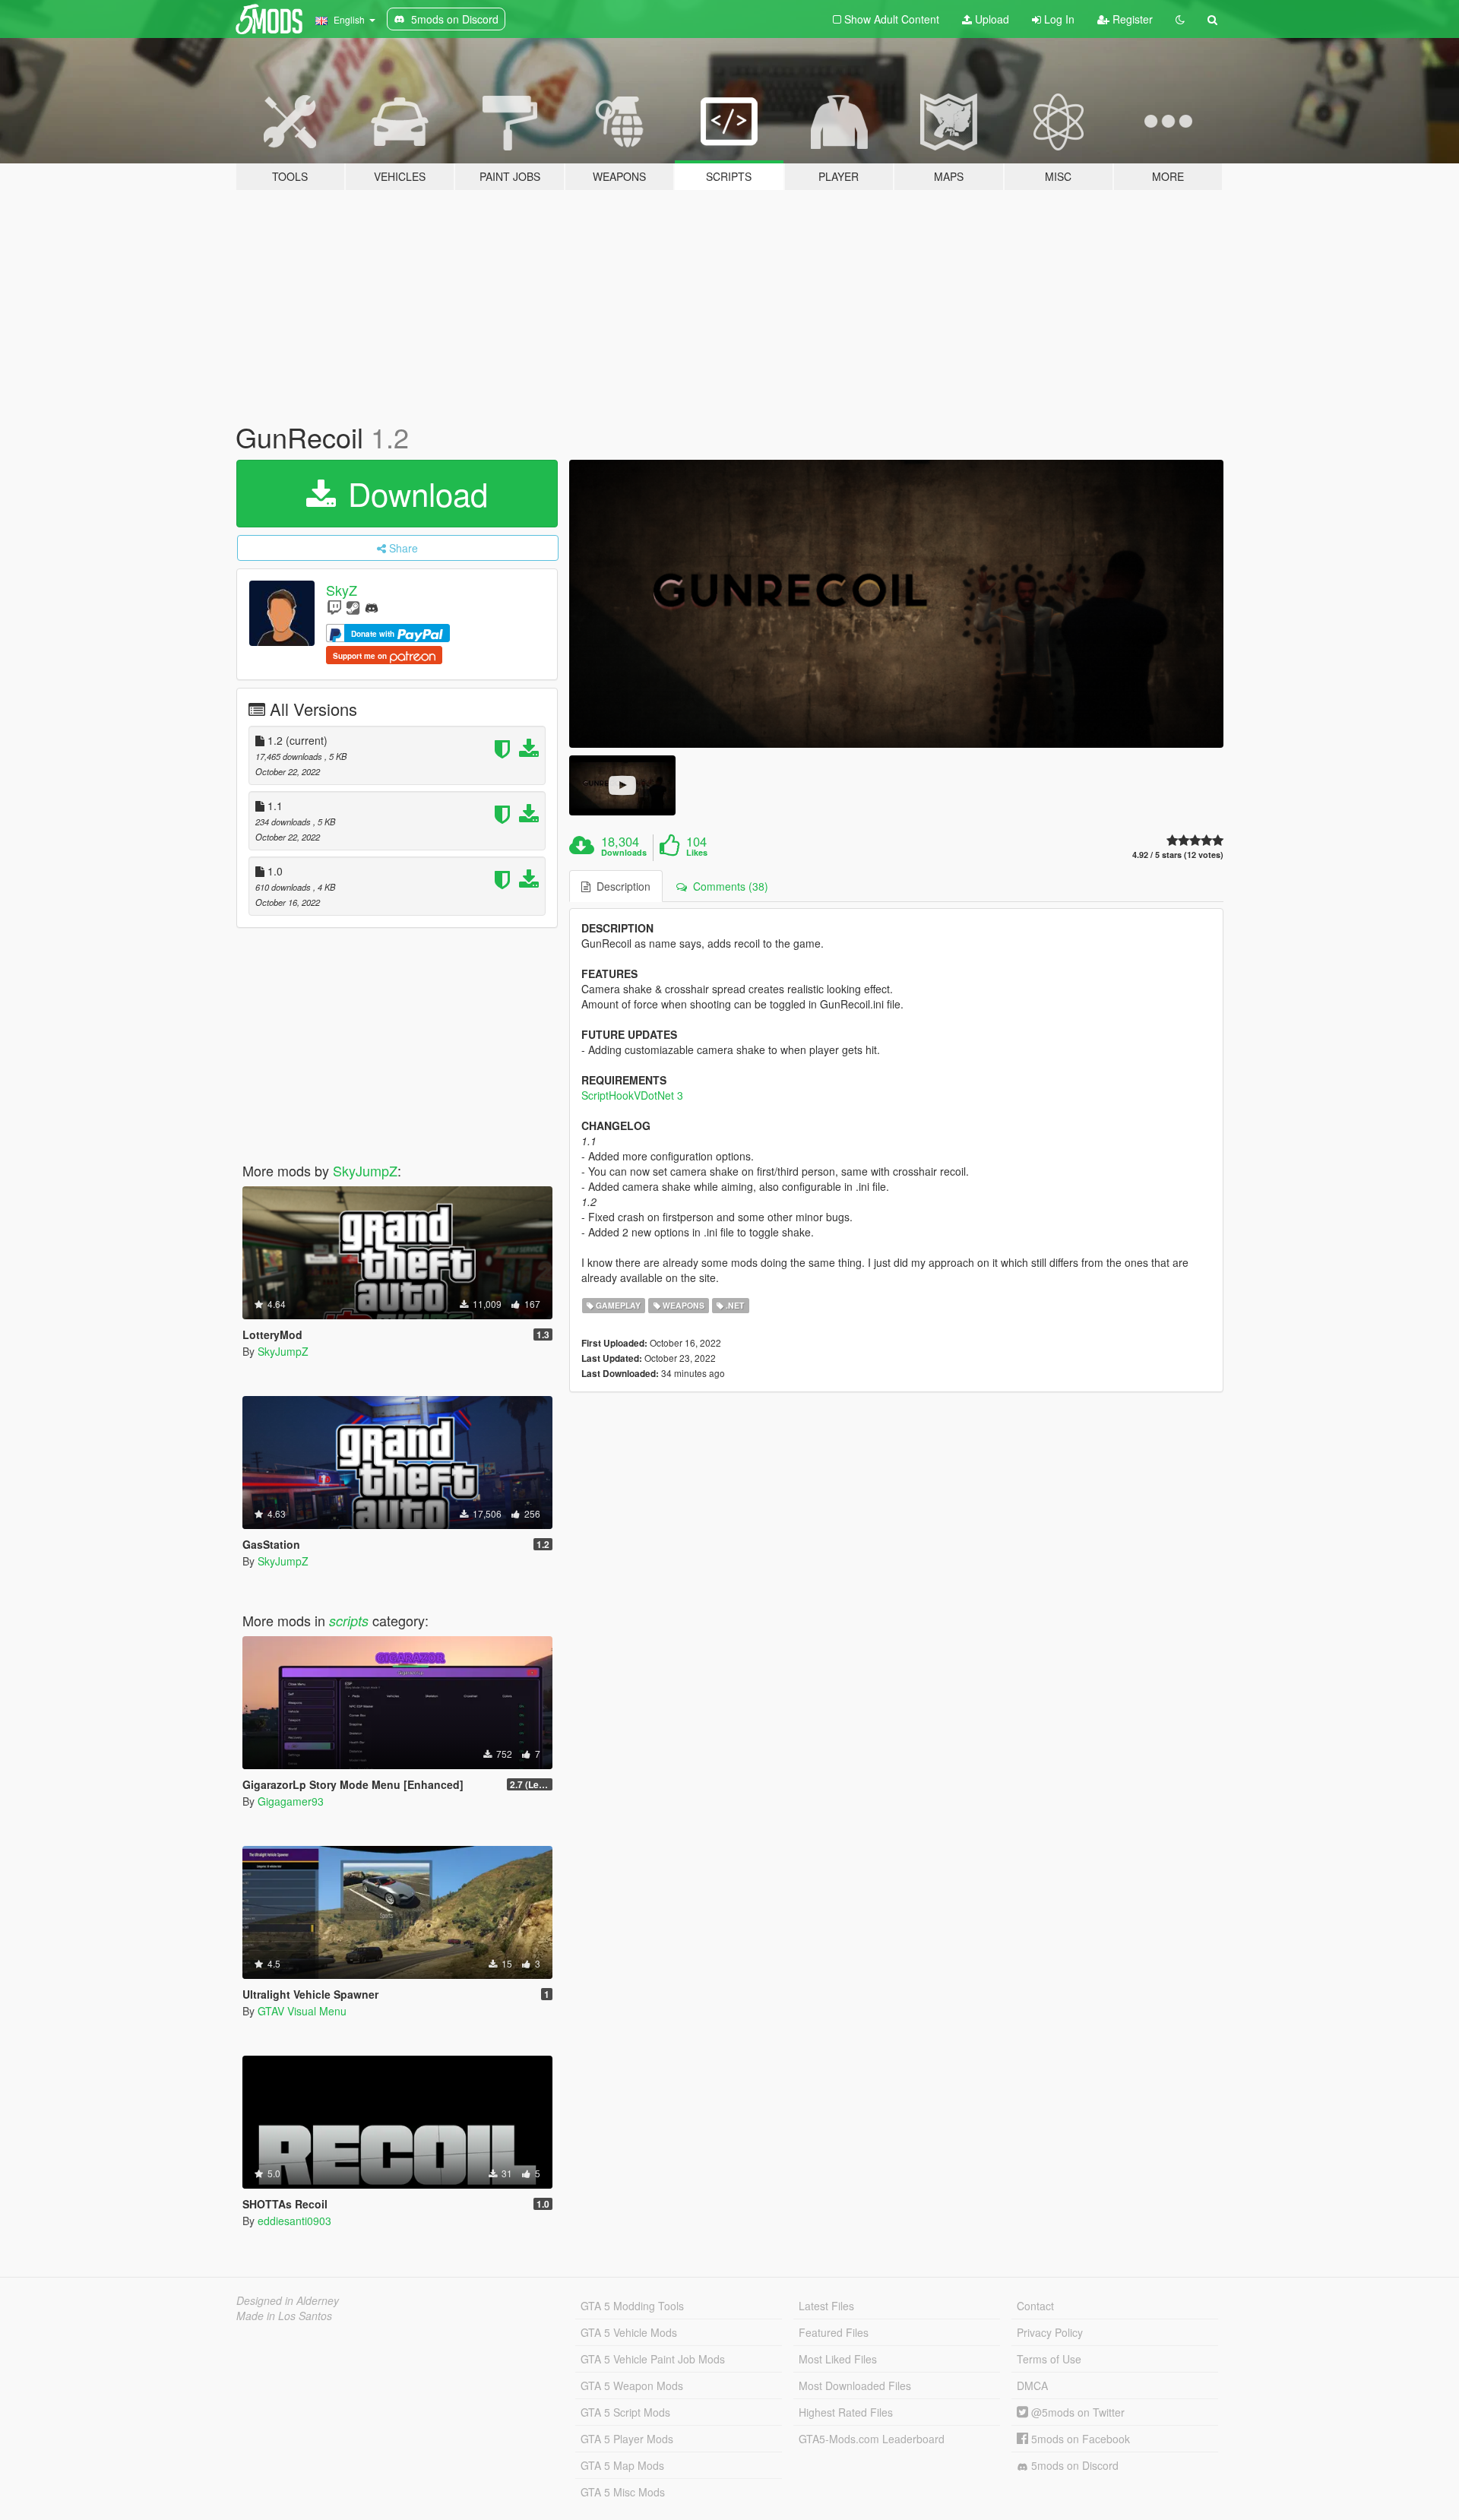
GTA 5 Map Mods (622, 2465)
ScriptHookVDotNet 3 (632, 1095)
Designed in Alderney (288, 2300)
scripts (349, 1621)
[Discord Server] (372, 607)
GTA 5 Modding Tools (632, 2306)
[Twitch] (334, 607)
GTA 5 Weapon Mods (632, 2385)
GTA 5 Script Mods (625, 2412)
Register (1131, 19)
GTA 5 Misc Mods (623, 2492)
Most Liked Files (838, 2359)
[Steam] (353, 607)
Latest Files (826, 2306)
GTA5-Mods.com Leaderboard (872, 2439)
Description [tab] (620, 886)
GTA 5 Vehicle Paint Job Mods (653, 2359)
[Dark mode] (1180, 19)
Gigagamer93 (291, 1801)
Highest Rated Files (846, 2412)
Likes (697, 853)
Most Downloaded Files (855, 2385)
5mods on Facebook (1079, 2439)
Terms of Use (1049, 2359)
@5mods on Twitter (1076, 2412)
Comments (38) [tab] (728, 886)
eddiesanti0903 (294, 2221)
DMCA (1032, 2385)
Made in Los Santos (284, 2316)
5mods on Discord (1073, 2465)
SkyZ (342, 590)
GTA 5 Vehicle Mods (629, 2332)
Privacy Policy (1050, 2332)
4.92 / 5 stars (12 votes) (1178, 855)
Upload (991, 19)
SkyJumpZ (365, 1170)
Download (413, 493)
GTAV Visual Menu (302, 2011)
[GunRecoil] (897, 604)
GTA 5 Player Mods (627, 2439)
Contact (1035, 2306)
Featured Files (834, 2332)
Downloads (624, 853)
